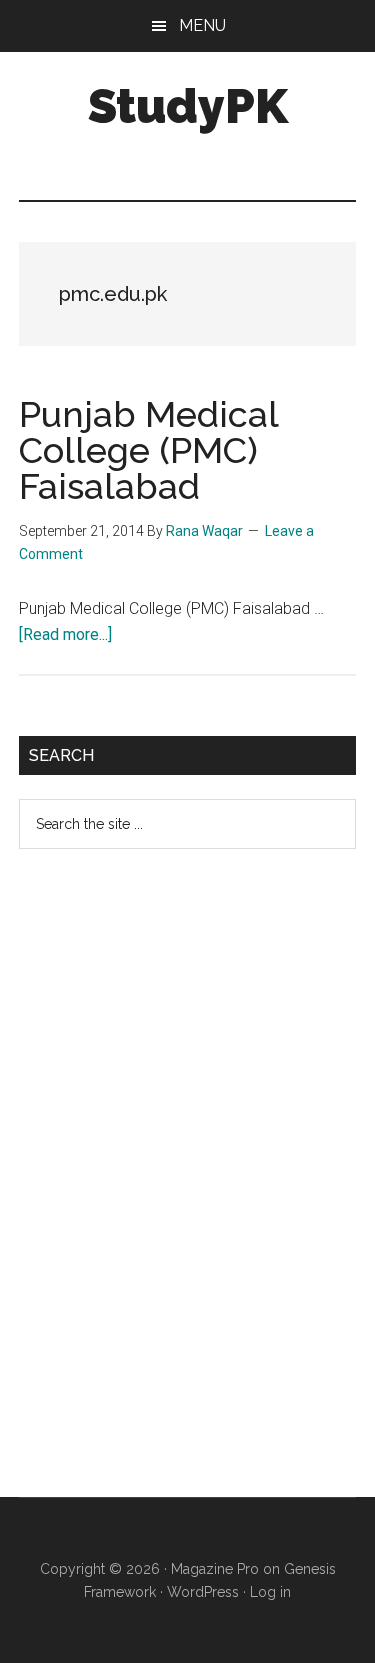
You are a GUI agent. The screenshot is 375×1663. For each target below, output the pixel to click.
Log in (270, 1592)
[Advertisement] (169, 1189)
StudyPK (188, 106)
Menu (202, 25)
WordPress (203, 1592)
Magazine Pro (215, 1569)
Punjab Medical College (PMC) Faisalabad (148, 450)
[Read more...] (65, 634)
